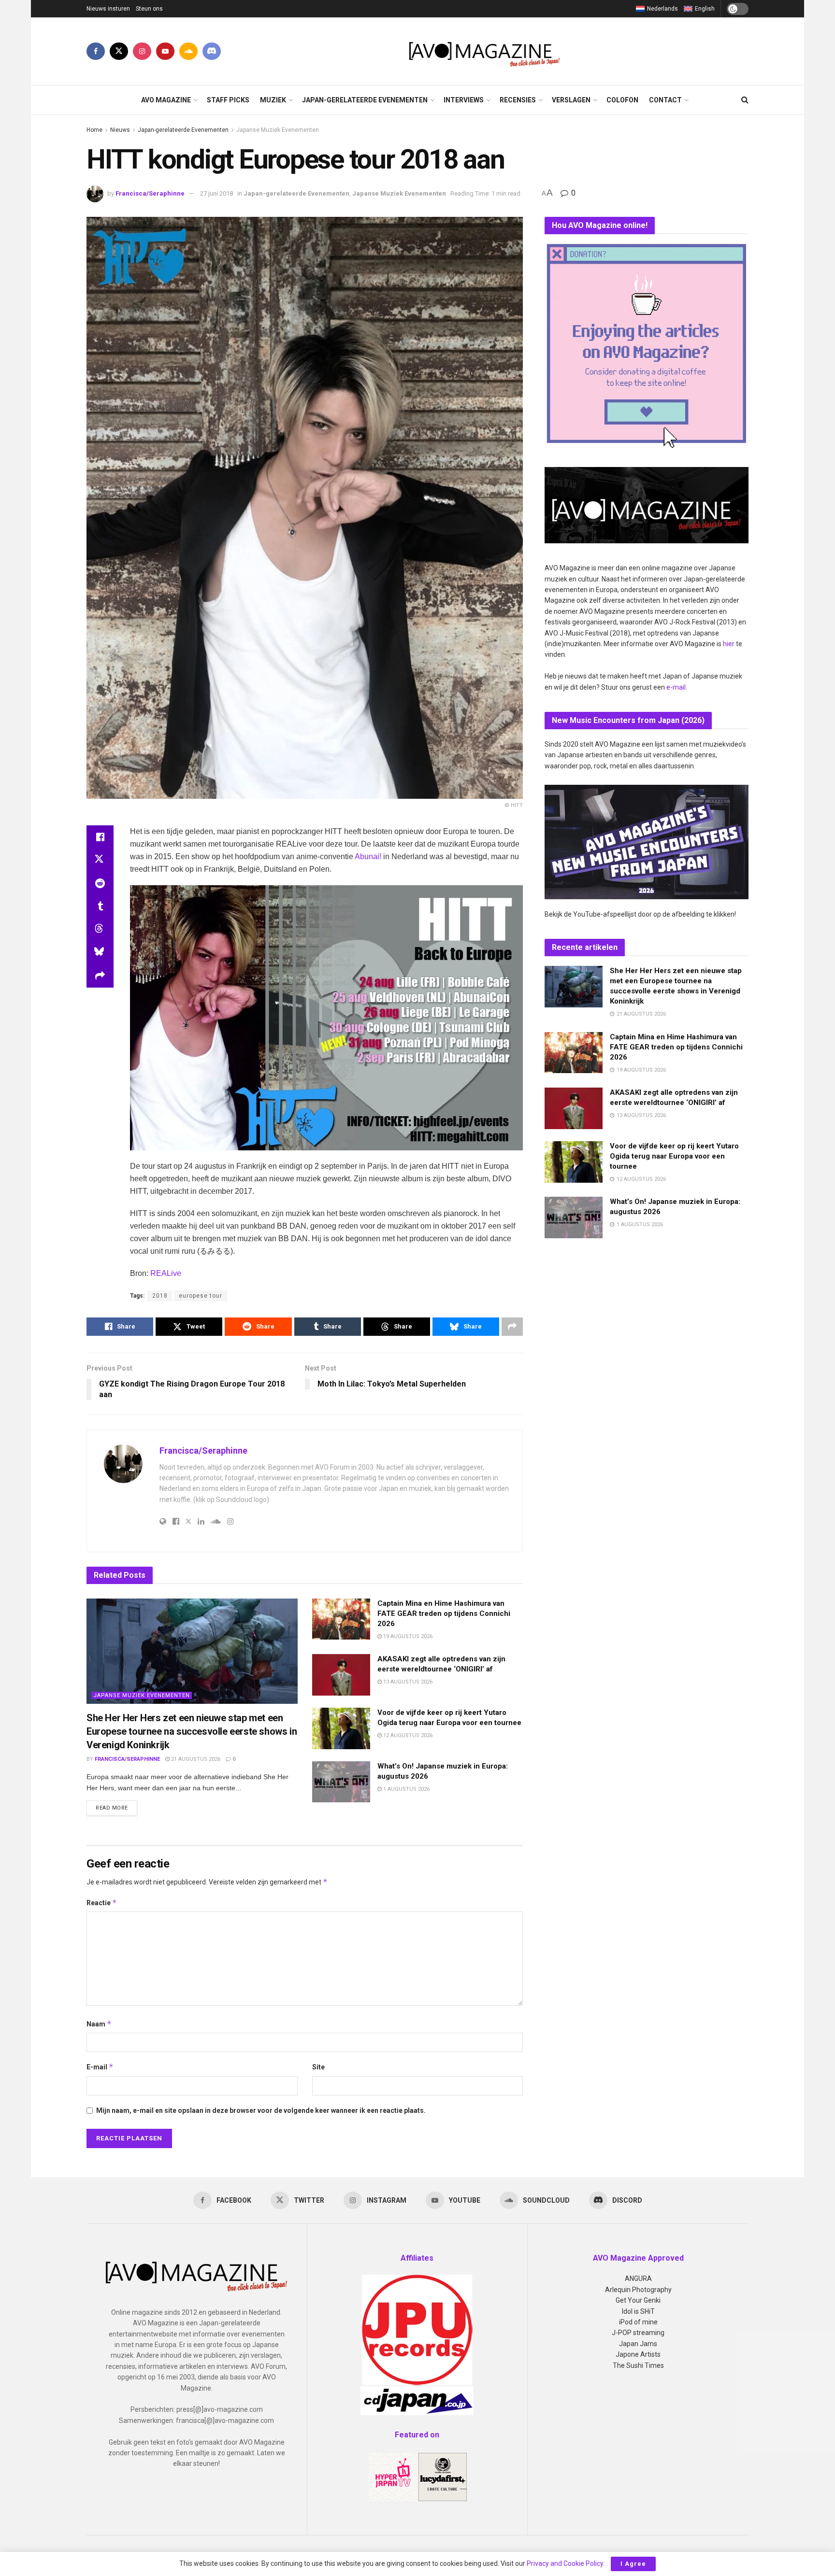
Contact (665, 100)
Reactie (102, 1903)
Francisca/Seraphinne (150, 193)
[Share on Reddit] (100, 883)
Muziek (273, 100)
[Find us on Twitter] (119, 51)
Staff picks (228, 100)
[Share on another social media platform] (100, 976)
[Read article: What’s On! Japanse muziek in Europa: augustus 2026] (341, 1782)
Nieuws (120, 130)
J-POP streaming (638, 2333)
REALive (166, 1273)
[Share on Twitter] (100, 860)
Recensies (518, 100)
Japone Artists (638, 2354)
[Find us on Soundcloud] (188, 51)
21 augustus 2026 (195, 1759)
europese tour (201, 1296)
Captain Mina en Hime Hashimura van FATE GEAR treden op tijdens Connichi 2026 (444, 1614)
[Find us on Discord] (212, 51)
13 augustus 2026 (407, 1682)
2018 (160, 1296)
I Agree (633, 2564)
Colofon (622, 100)
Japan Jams (638, 2344)
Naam (99, 2024)
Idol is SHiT (638, 2311)
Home (94, 130)
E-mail (100, 2067)
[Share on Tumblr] (100, 906)
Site (318, 2067)
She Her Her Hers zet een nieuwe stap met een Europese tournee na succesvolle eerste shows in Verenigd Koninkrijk (192, 1731)
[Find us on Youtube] (165, 51)
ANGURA (638, 2279)
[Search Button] (745, 100)
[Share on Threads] (100, 930)
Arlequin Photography (638, 2290)
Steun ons (149, 9)
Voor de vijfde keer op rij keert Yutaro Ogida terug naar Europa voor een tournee (674, 1156)
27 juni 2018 (216, 193)
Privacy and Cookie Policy (565, 2563)
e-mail (676, 687)
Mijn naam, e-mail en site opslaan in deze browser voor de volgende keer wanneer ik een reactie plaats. (261, 2110)
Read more (116, 1808)
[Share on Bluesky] (100, 953)
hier (729, 644)
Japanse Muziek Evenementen (278, 130)
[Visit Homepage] (485, 51)
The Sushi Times (638, 2365)
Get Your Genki (638, 2300)
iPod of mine (638, 2322)
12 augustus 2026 (407, 1735)
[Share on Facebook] (100, 837)
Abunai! (368, 856)
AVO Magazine (166, 100)
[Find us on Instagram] (142, 51)
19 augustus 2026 (407, 1636)
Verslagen (571, 100)
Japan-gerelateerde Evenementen (365, 100)
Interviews (464, 100)
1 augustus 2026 (406, 1789)
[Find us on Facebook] (96, 51)
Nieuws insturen (108, 9)
